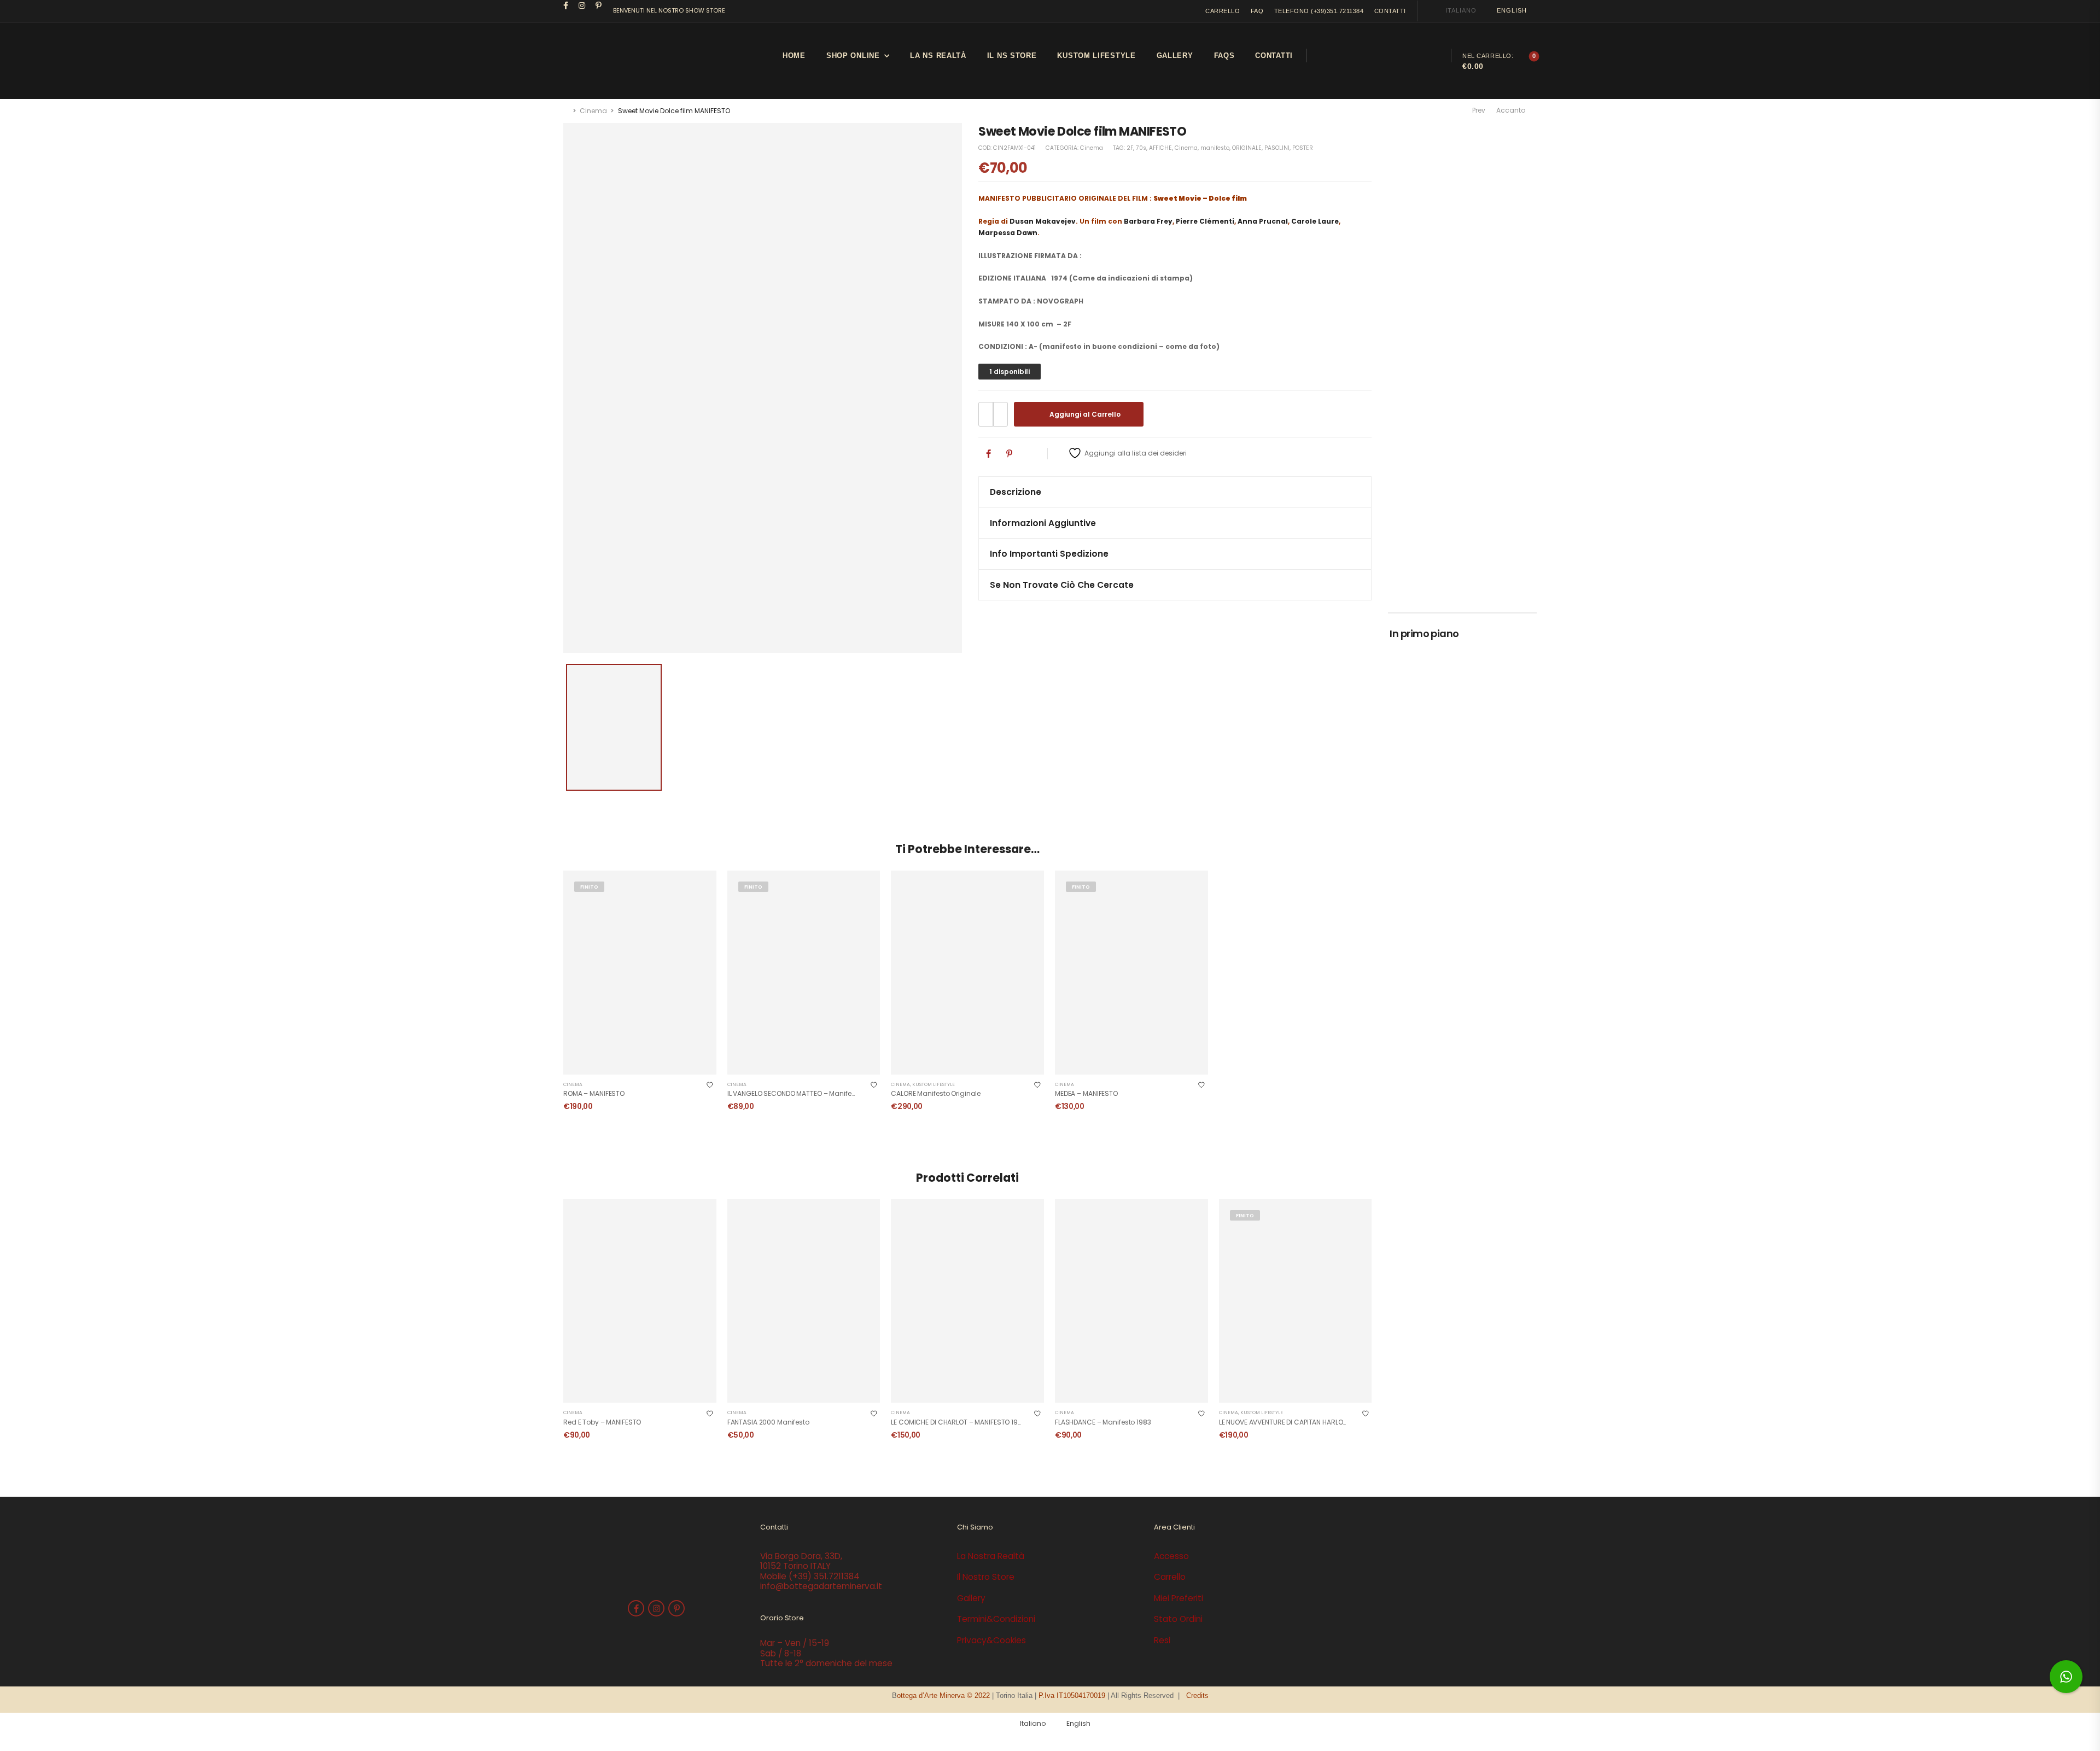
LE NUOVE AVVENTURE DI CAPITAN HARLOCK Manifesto (1302, 1422)
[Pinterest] (1009, 454)
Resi (1162, 1640)
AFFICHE (1160, 148)
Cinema (593, 111)
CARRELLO (1223, 11)
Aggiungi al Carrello (1085, 414)
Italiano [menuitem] (1461, 10)
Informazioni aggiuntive (1043, 523)
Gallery (1175, 56)
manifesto (1215, 148)
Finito (589, 887)
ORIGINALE (1247, 148)
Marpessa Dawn (1008, 233)
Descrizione (1016, 492)
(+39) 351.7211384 (824, 1576)
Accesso (1171, 1556)
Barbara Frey (1148, 221)
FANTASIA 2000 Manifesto (768, 1422)
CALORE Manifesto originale (936, 1093)
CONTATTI (1390, 11)
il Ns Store (1012, 56)
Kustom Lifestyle (934, 1084)
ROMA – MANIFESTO (594, 1093)
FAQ (1257, 11)
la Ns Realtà (938, 56)
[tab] (1175, 492)
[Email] (1031, 454)
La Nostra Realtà (991, 1556)
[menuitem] (1456, 11)
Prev (1478, 110)
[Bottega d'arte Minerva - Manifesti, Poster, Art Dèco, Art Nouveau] (604, 61)
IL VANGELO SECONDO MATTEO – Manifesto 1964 (803, 1093)
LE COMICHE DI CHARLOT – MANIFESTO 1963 (958, 1422)
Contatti (1274, 56)
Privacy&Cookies (991, 1640)
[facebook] (566, 5)
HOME (794, 56)
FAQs (1224, 56)
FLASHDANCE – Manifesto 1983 (1103, 1422)
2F (1130, 148)
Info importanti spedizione (1049, 554)
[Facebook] (988, 454)
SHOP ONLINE (853, 56)
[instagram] (582, 5)
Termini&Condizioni (996, 1619)
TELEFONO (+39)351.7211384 (1319, 11)
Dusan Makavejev (1043, 221)
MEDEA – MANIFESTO (1086, 1093)
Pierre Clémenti (1205, 221)
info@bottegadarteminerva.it (821, 1586)
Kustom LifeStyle (1096, 56)
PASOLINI (1277, 148)
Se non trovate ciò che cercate (1062, 585)
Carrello (1170, 1577)
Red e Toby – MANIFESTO (602, 1422)
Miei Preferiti (1179, 1598)
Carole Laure (1315, 221)
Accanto (1513, 110)
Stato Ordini (1178, 1619)
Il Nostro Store (986, 1577)
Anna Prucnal (1263, 221)
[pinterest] (599, 5)
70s (1141, 148)
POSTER (1303, 148)
